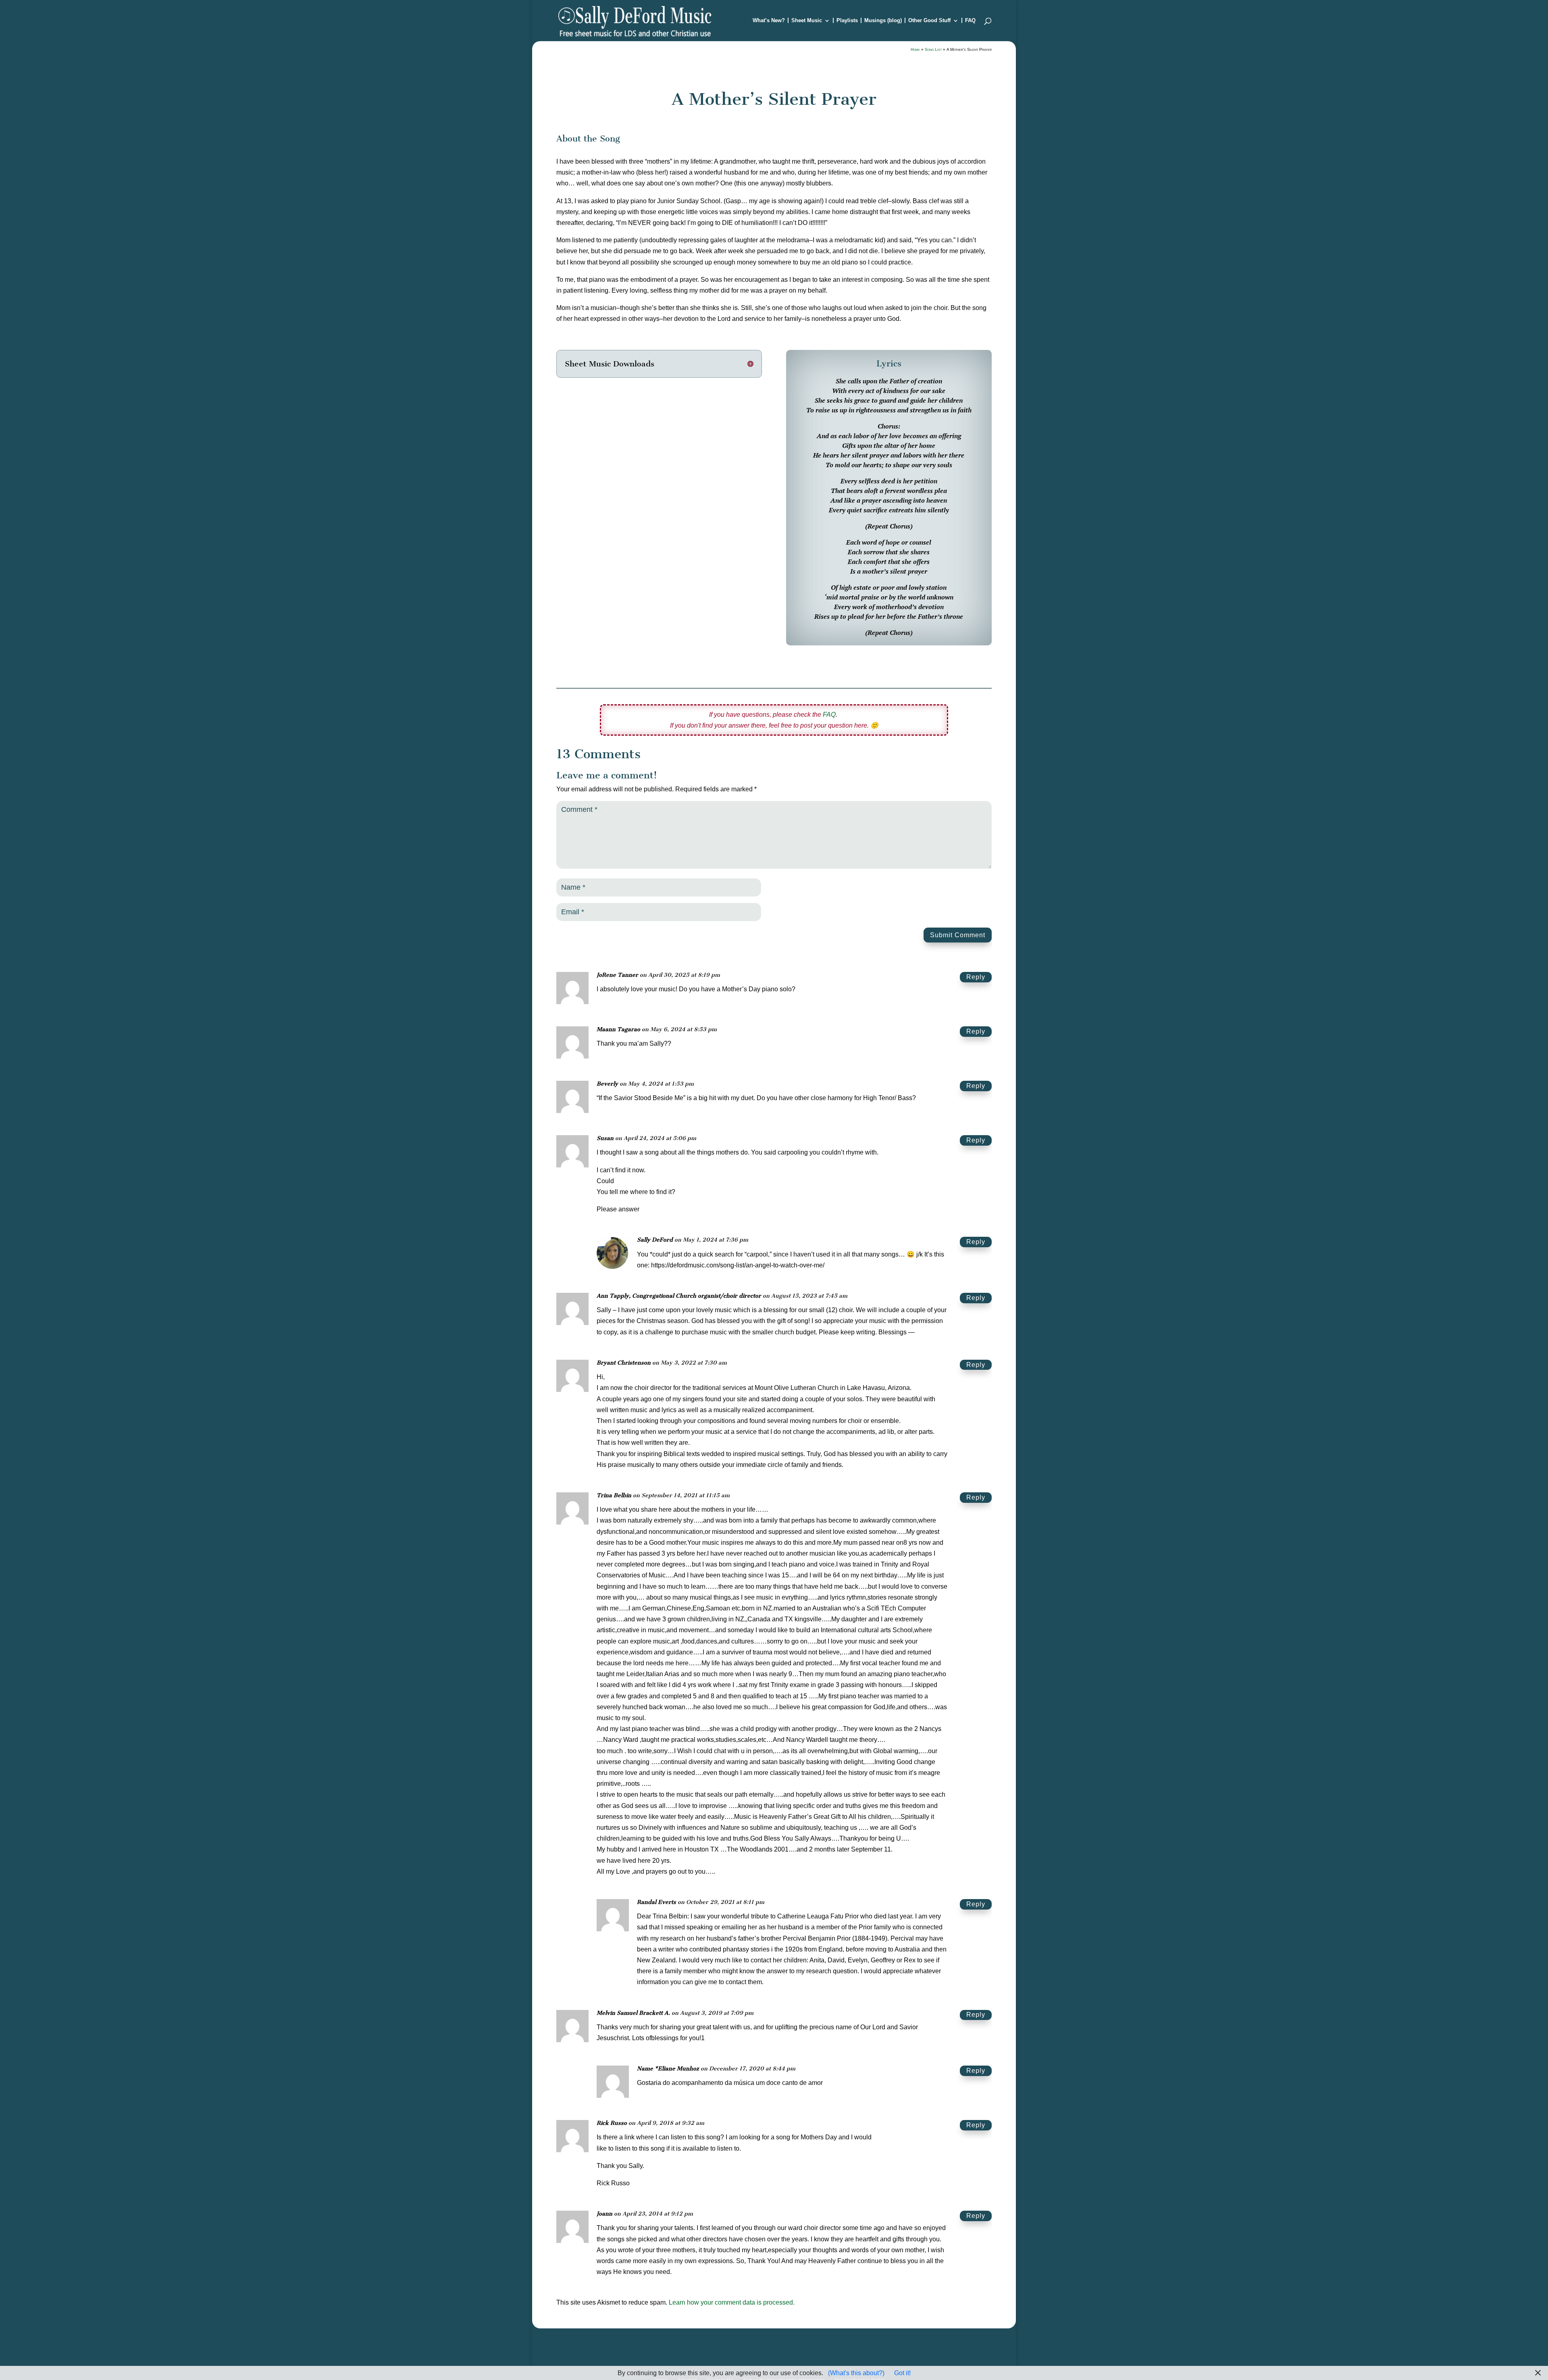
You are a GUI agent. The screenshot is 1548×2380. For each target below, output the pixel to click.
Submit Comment (958, 935)
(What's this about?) (856, 2373)
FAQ (970, 21)
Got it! (902, 2373)
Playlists (847, 21)
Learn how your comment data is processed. (732, 2302)
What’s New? (769, 21)
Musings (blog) (883, 21)
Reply (976, 977)
